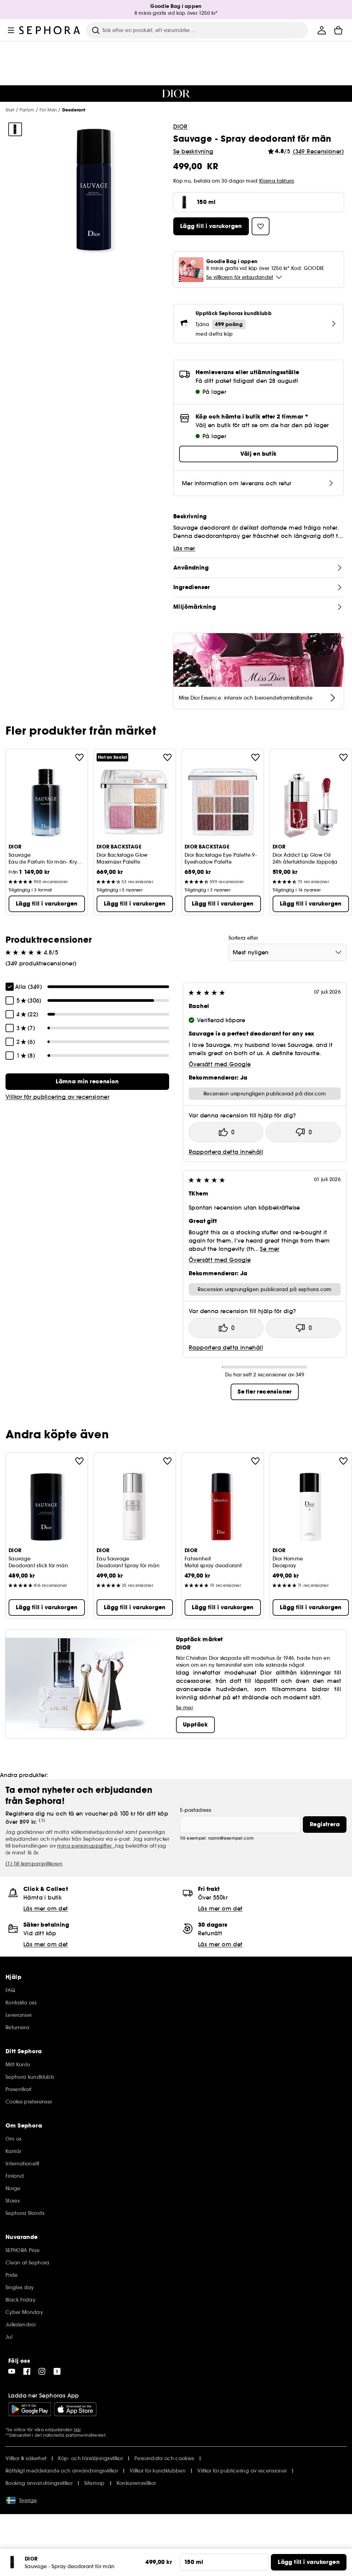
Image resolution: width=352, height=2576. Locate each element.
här (77, 2430)
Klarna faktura (277, 181)
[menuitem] (322, 30)
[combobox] (288, 952)
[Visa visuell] (15, 129)
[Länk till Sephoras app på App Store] (75, 2409)
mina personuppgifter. (86, 1846)
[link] (87, 1082)
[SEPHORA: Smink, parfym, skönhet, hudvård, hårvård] (50, 30)
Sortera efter (243, 938)
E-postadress (196, 1810)
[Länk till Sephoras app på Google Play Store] (30, 2409)
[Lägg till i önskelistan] (79, 757)
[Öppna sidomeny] (11, 30)
